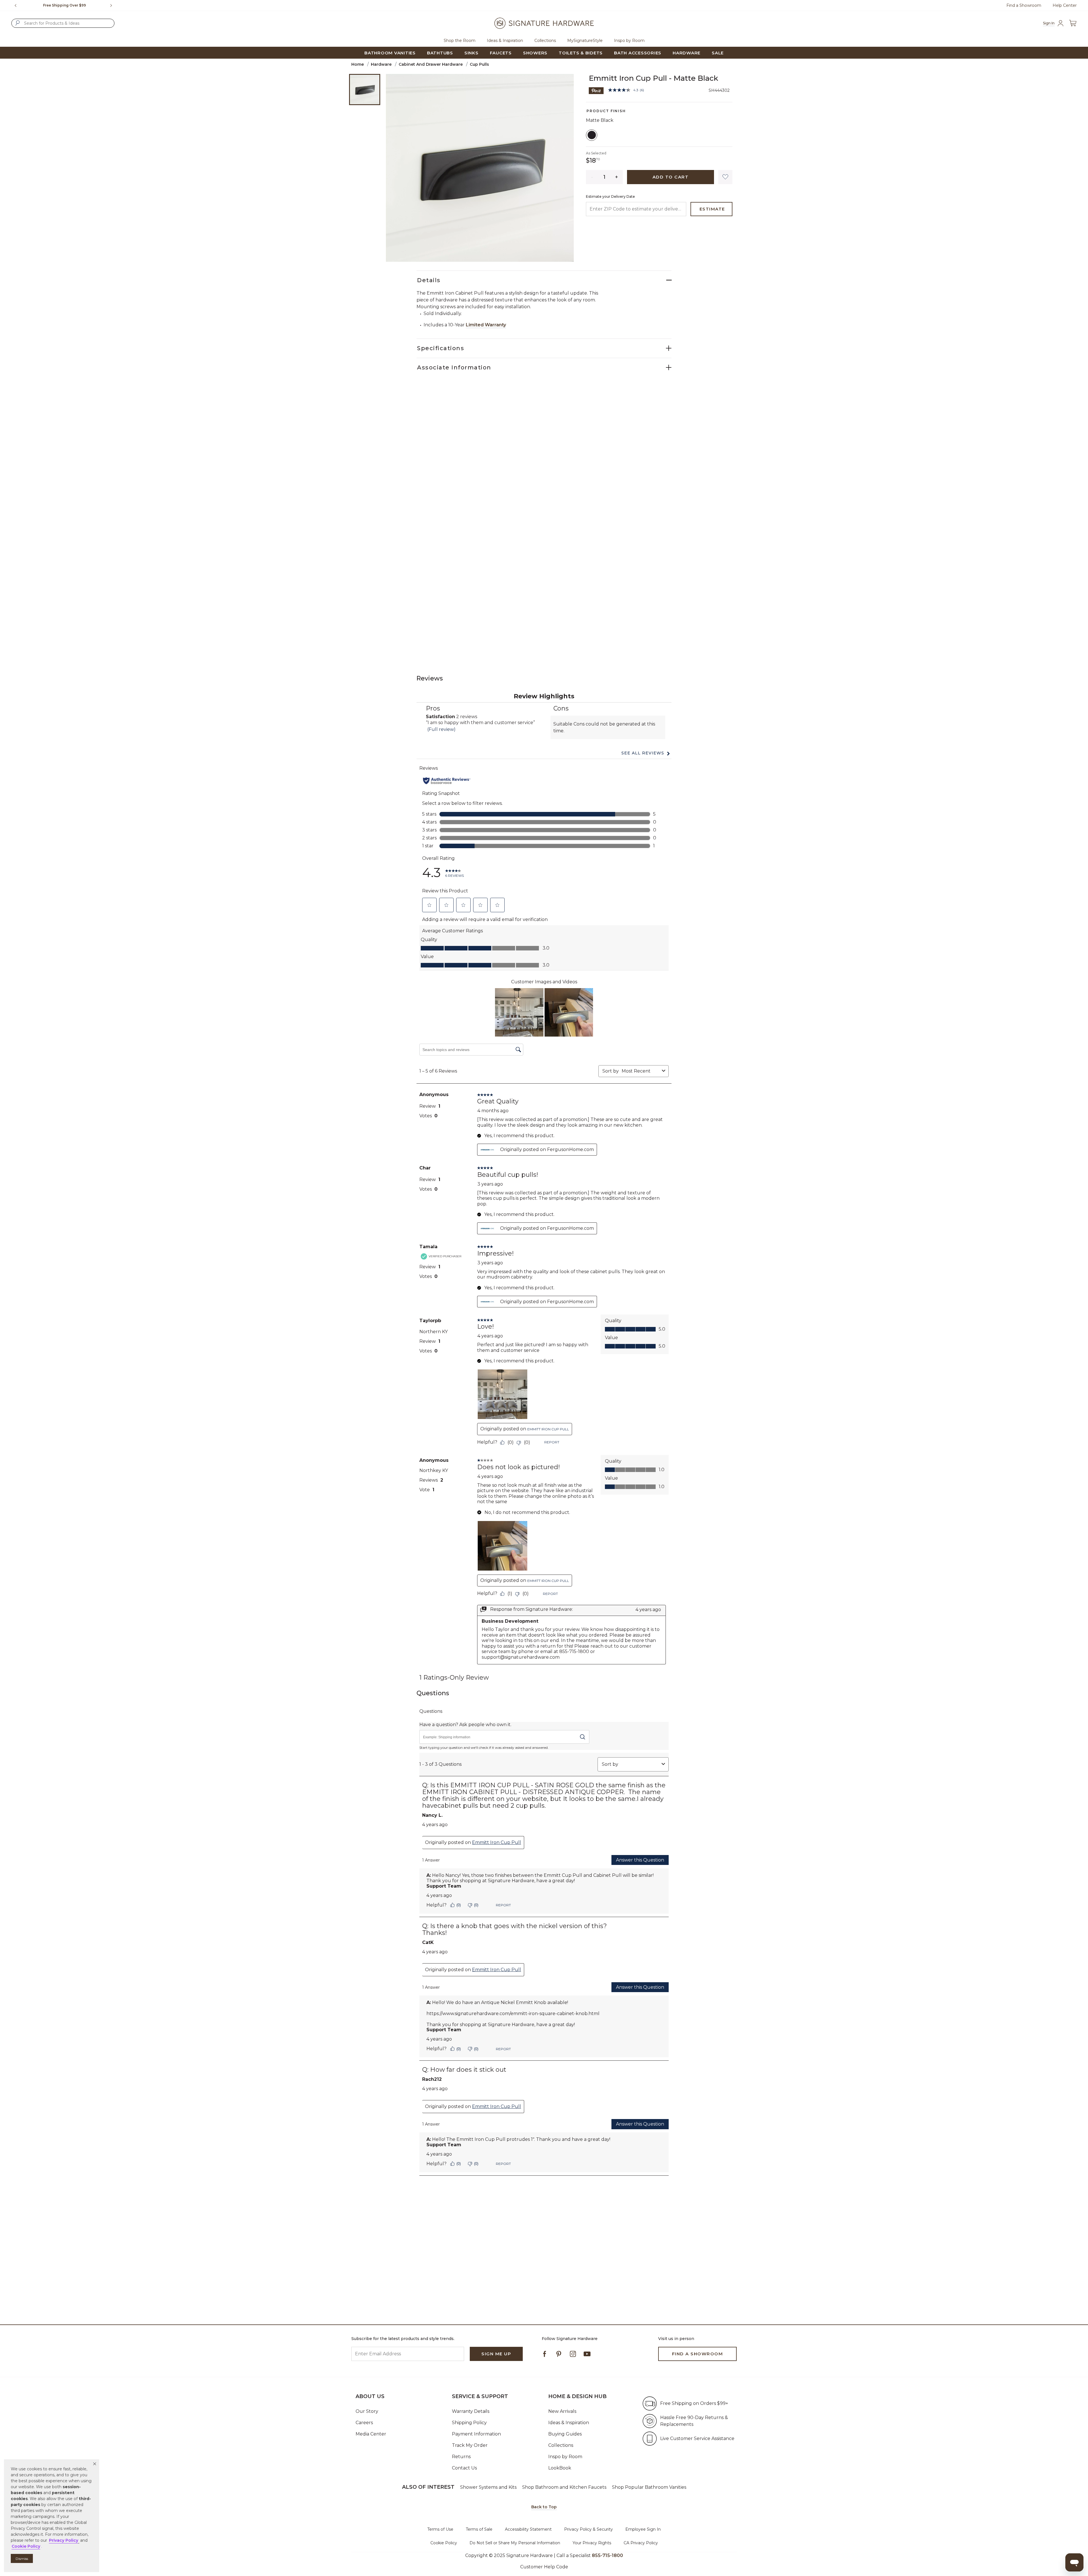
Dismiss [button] (22, 2559)
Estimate (712, 209)
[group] (64, 5)
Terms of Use (440, 2529)
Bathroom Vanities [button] (390, 53)
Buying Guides (565, 2434)
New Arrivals (562, 2411)
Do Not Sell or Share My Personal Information (515, 2543)
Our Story (367, 2411)
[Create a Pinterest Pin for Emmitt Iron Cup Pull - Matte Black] (596, 90)
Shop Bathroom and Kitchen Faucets (564, 2487)
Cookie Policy (444, 2543)
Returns (461, 2457)
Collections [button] (545, 41)
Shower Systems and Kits (488, 2487)
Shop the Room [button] (460, 41)
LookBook (560, 2468)
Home (358, 64)
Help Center (1065, 5)
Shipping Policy (469, 2423)
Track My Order (470, 2445)
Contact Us (464, 2468)
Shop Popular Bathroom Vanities (649, 2487)
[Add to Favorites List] (725, 177)
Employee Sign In (643, 2529)
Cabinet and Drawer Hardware (431, 64)
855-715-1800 (607, 2555)
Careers (364, 2423)
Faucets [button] (501, 53)
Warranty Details (471, 2411)
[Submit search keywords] (18, 23)
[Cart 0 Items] (1073, 23)
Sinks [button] (471, 53)
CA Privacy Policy (641, 2543)
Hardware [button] (687, 53)
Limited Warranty (486, 325)
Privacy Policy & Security (588, 2529)
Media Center (371, 2434)
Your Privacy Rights (592, 2543)
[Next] (113, 5)
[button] (95, 2464)
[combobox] (63, 23)
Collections (561, 2445)
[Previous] (16, 5)
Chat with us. (74, 5)
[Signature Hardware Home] (544, 23)
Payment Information (476, 2434)
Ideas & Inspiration (569, 2423)
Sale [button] (718, 53)
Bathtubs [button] (440, 53)
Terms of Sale (479, 2529)
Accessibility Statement (528, 2529)
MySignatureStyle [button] (585, 41)
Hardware (381, 64)
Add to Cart (671, 177)
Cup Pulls (479, 64)
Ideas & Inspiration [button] (505, 41)
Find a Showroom (1024, 5)
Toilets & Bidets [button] (581, 53)
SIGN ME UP (496, 2354)
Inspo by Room (565, 2457)
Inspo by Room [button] (629, 41)
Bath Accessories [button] (638, 53)
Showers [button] (535, 53)
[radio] (592, 135)
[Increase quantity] (617, 177)
